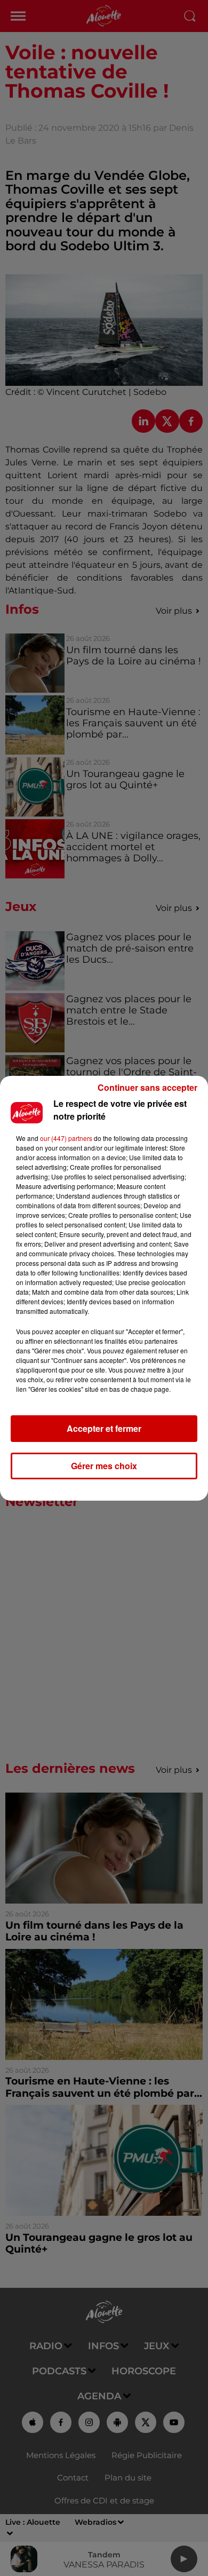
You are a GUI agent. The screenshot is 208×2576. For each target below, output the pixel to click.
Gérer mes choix (104, 1466)
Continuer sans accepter (147, 1087)
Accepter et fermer (104, 1428)
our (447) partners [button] (66, 1138)
